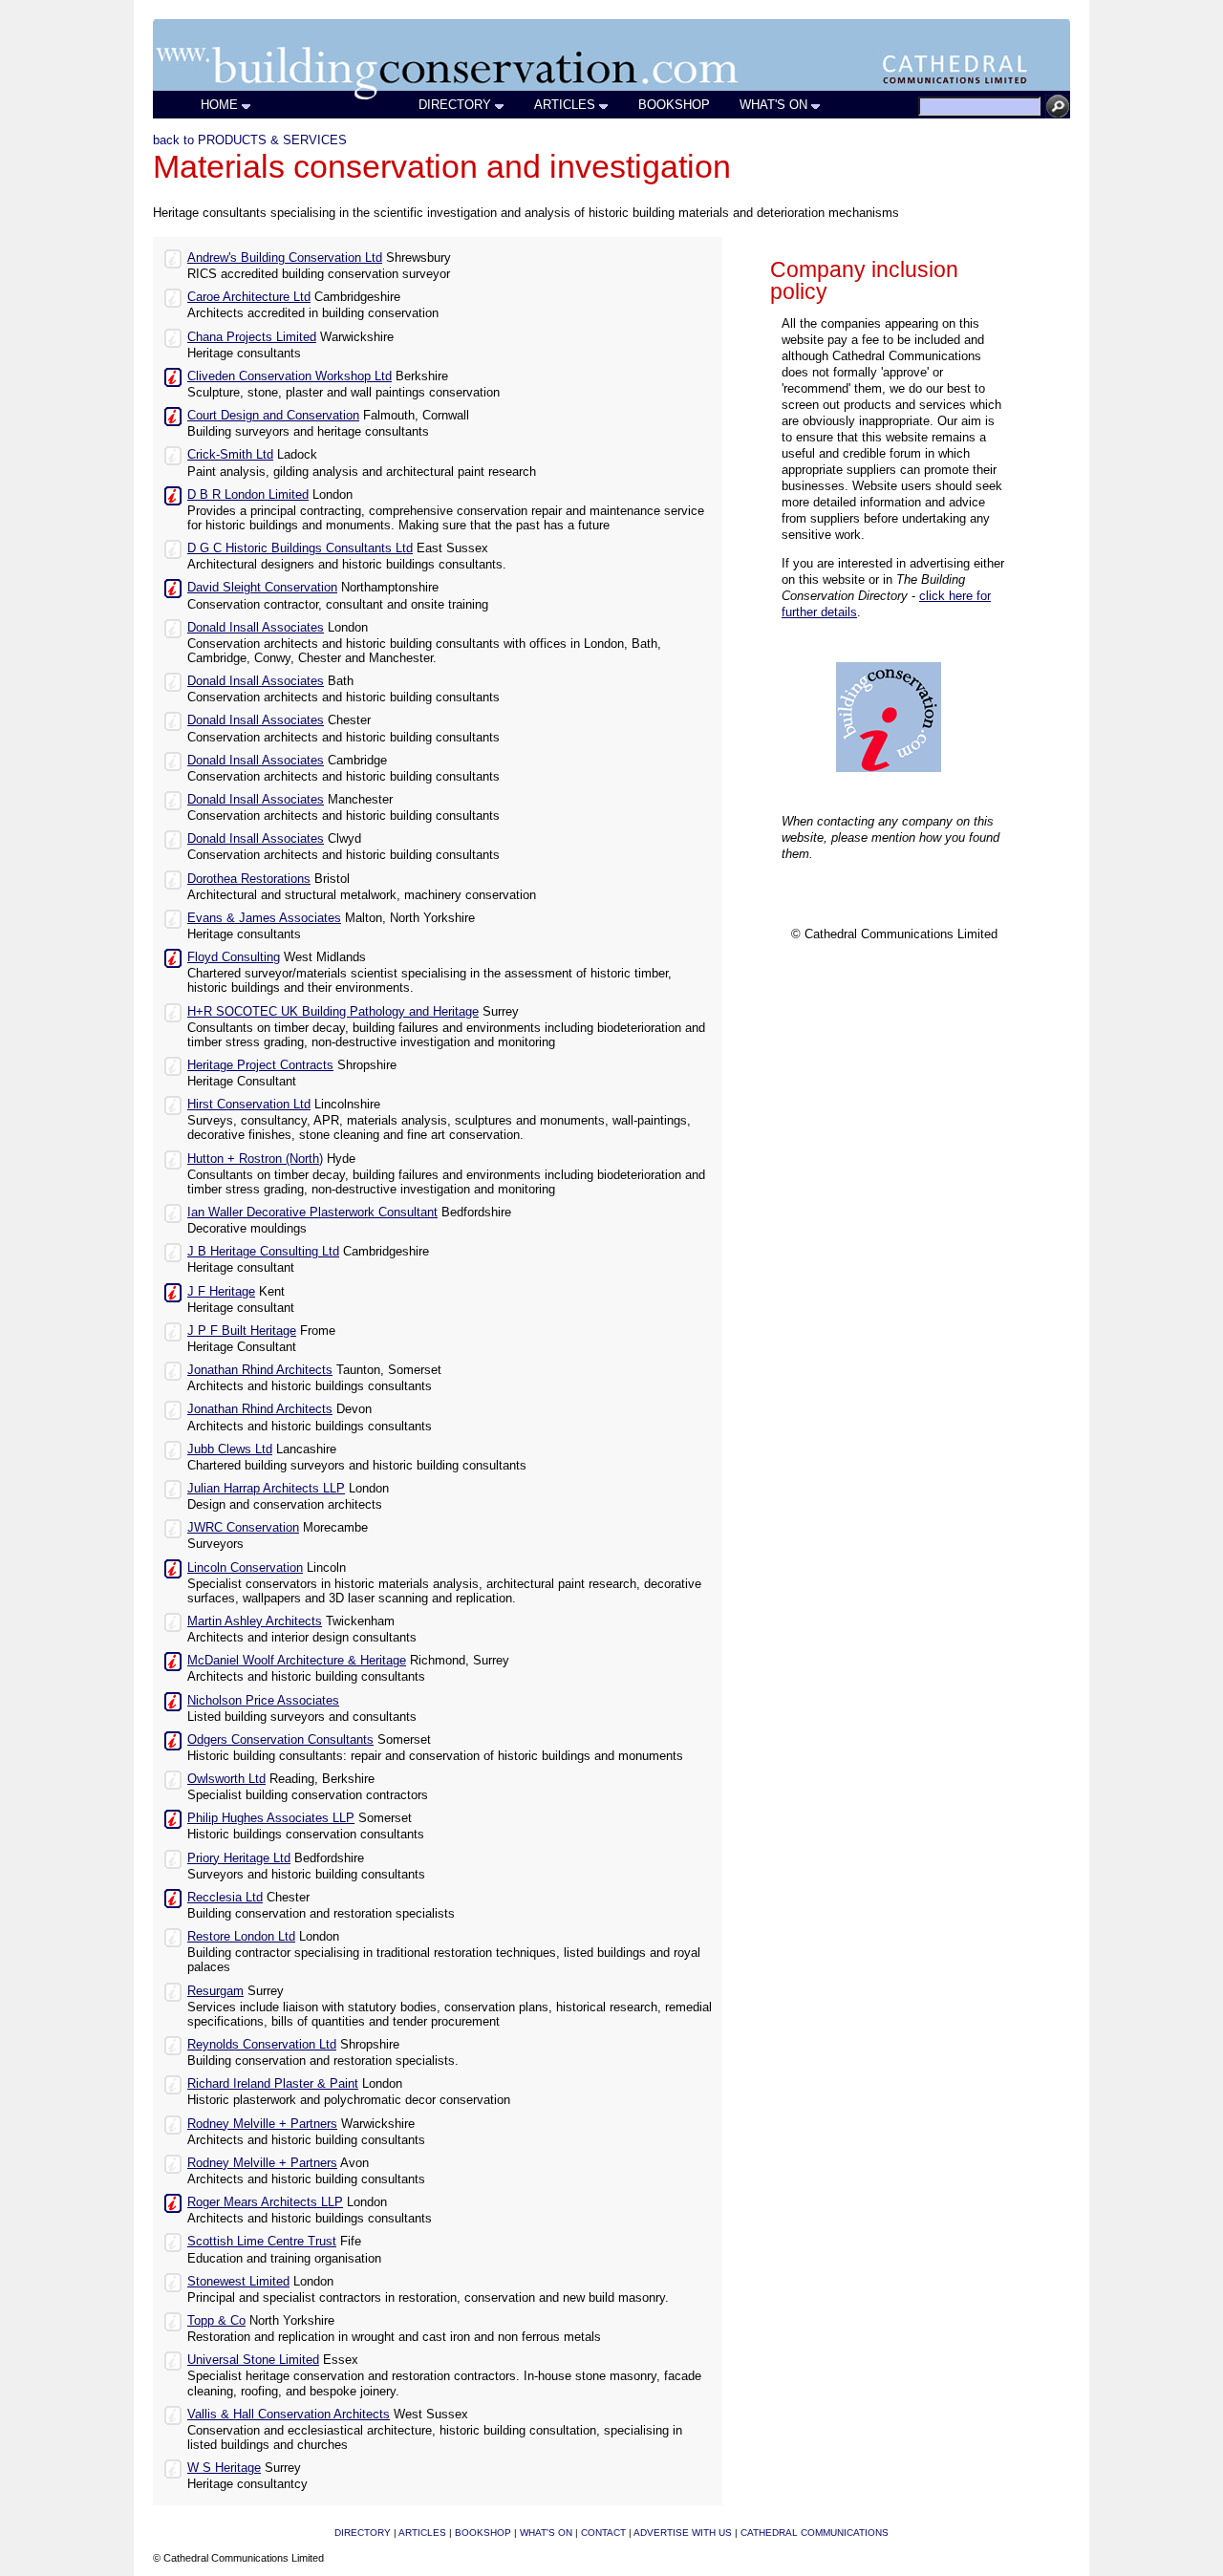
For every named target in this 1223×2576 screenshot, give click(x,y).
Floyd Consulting (234, 957)
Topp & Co (216, 2320)
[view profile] (173, 258)
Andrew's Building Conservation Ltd (285, 258)
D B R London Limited (248, 494)
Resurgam (215, 1991)
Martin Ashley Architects (255, 1621)
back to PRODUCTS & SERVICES (250, 140)
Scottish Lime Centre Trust (262, 2241)
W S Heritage (224, 2468)
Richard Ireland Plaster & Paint (273, 2083)
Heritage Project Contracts (260, 1065)
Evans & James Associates (264, 918)
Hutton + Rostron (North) (255, 1159)
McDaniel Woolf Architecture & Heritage (297, 1660)
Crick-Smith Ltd (230, 454)
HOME (219, 105)
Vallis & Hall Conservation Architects (289, 2414)
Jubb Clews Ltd (230, 1449)
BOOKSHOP (674, 105)
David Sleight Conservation (262, 587)
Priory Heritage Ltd (239, 1858)
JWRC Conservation (243, 1527)
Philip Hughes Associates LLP (271, 1818)
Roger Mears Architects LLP (265, 2202)
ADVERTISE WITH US (683, 2533)
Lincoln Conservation (245, 1567)
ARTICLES (565, 105)
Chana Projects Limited (252, 337)
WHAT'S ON (773, 105)
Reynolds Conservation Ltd (262, 2044)
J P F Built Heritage (242, 1331)
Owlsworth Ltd (226, 1779)
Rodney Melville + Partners (262, 2124)
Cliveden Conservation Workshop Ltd (290, 376)
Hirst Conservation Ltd (249, 1104)
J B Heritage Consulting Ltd (263, 1251)
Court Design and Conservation (273, 415)
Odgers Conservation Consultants (280, 1739)
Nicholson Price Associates (263, 1700)
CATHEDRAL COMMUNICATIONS (815, 2533)
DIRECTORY (455, 105)
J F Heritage (221, 1291)
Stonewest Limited (238, 2281)
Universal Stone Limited (253, 2360)
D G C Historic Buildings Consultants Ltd (300, 548)
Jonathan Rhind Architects (260, 1370)
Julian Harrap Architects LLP (266, 1488)
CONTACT (603, 2533)
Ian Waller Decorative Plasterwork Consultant (312, 1212)
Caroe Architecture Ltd (249, 297)
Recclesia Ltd (225, 1897)
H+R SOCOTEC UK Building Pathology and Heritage (333, 1011)
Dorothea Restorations (249, 879)
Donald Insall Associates (256, 627)
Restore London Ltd (241, 1936)
